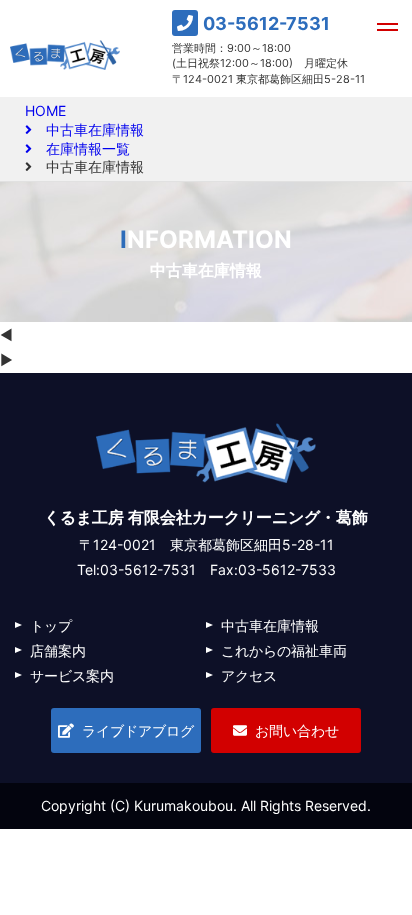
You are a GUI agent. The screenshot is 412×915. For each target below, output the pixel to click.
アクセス (249, 675)
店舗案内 (58, 650)
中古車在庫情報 (88, 130)
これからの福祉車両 (284, 650)
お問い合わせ (297, 730)
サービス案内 (72, 675)
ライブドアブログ (138, 730)
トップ (51, 625)
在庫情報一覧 (81, 149)
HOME (45, 110)
